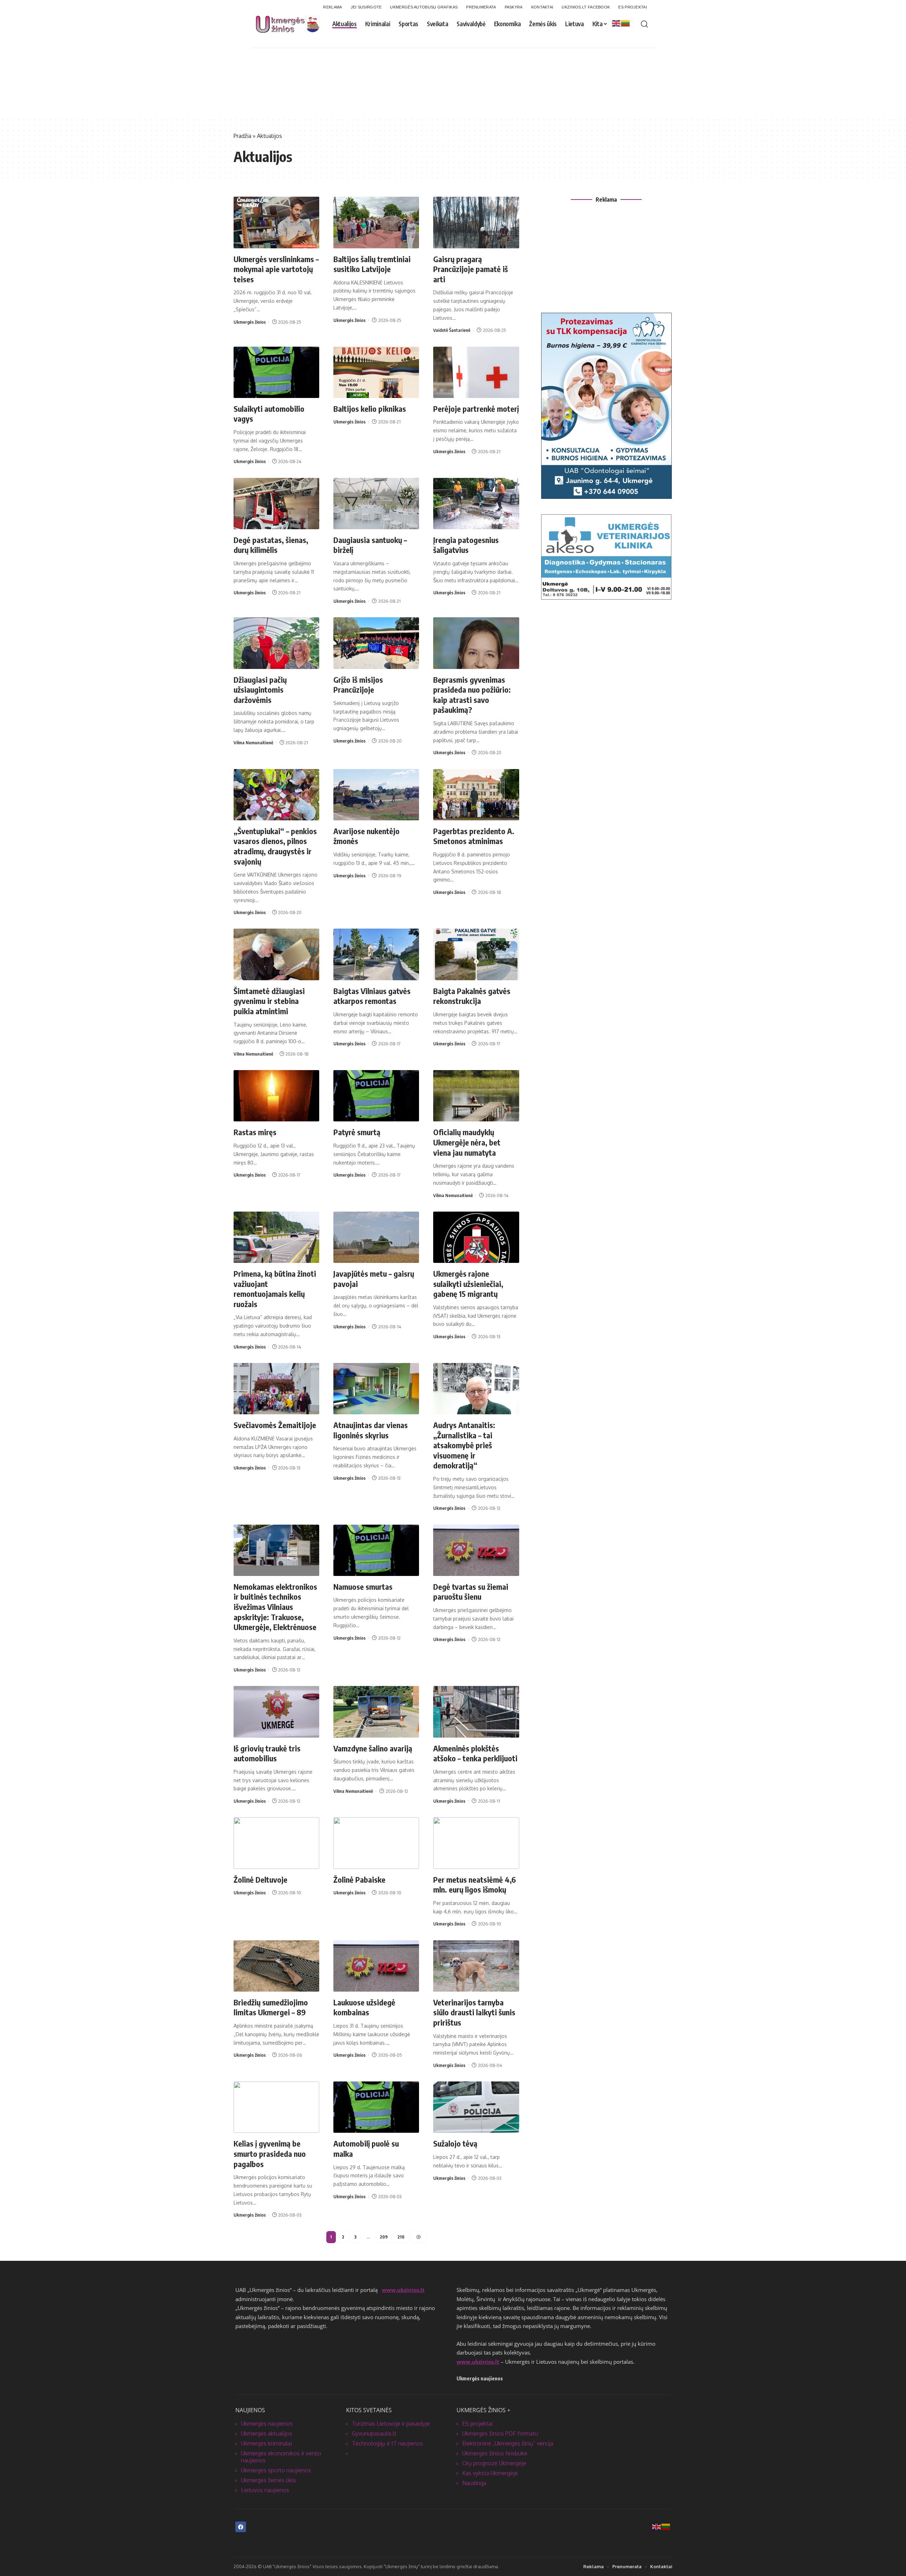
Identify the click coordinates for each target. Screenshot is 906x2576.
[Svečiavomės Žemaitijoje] (276, 1389)
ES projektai (477, 2424)
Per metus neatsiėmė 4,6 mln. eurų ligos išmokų (475, 1885)
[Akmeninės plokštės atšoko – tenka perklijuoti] (476, 1712)
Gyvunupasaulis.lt (374, 2433)
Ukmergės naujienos (267, 2424)
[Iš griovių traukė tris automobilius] (276, 1712)
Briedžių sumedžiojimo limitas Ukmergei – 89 (271, 2007)
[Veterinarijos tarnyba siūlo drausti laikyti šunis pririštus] (476, 1966)
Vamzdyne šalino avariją (373, 1748)
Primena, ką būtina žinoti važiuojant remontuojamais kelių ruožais (275, 1289)
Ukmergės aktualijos (267, 2433)
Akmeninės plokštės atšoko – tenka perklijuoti (475, 1753)
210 (401, 2237)
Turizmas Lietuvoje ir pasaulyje (391, 2424)
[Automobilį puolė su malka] (376, 2107)
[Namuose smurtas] (376, 1550)
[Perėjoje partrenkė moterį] (476, 372)
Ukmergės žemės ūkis (269, 2480)
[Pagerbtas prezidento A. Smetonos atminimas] (476, 795)
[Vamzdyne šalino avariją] (376, 1712)
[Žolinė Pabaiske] (376, 1843)
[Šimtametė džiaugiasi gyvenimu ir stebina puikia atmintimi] (276, 954)
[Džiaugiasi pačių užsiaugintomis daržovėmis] (276, 643)
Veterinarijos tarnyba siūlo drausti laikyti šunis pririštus (474, 2012)
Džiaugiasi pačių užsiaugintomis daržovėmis (260, 690)
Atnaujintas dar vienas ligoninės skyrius (371, 1430)
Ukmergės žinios (250, 322)
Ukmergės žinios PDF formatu (500, 2433)
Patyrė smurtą (357, 1132)
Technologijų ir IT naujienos (387, 2443)
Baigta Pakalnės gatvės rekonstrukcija (472, 996)
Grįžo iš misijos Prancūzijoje (358, 685)
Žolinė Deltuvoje (260, 1879)
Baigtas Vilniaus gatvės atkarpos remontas (372, 996)
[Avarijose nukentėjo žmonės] (376, 795)
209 (384, 2237)
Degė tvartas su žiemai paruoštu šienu (471, 1592)
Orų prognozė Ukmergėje (494, 2463)
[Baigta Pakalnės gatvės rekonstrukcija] (476, 954)
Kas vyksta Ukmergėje (490, 2473)
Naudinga (474, 2483)
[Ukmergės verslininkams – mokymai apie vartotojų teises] (276, 222)
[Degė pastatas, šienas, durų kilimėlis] (276, 504)
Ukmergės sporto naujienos (276, 2470)
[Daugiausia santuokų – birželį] (376, 504)
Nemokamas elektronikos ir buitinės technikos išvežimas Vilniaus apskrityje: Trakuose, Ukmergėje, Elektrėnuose (275, 1607)
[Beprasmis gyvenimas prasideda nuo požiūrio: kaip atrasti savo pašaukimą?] (476, 643)
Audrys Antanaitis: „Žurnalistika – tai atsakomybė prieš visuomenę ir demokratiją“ (464, 1445)
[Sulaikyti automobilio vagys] (276, 372)
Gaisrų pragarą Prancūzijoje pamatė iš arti (471, 269)
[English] (617, 23)
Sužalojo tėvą (455, 2143)
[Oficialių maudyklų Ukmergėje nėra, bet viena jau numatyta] (476, 1096)
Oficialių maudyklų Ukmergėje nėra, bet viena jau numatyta (467, 1142)
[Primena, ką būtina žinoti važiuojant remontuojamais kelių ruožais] (276, 1237)
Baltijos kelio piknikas (370, 409)
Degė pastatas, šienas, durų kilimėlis (271, 545)
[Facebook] (241, 2527)
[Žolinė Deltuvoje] (276, 1843)
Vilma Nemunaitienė (253, 743)
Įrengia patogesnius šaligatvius (466, 545)
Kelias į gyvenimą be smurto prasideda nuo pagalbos (270, 2153)
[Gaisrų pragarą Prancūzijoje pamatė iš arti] (476, 222)
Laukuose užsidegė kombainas (364, 2007)
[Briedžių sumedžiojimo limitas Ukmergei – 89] (276, 1966)
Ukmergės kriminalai (266, 2443)
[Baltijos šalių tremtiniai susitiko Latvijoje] (376, 222)
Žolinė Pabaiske (359, 1879)
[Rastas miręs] (276, 1096)
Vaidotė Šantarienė (452, 330)
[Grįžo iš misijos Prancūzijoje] (376, 643)
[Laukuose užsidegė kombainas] (376, 1966)
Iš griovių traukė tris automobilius (267, 1753)
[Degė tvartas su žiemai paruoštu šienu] (476, 1550)
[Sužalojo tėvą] (476, 2107)
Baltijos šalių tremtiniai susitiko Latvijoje (372, 264)
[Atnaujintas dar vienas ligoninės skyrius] (376, 1389)
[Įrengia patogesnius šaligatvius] (476, 504)
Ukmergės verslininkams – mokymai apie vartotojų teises (276, 269)
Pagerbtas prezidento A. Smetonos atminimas (474, 836)
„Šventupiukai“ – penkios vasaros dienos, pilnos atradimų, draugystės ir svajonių (275, 846)
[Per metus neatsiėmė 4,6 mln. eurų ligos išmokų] (476, 1843)
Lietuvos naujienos (265, 2490)
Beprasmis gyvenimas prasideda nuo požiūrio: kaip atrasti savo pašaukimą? (472, 695)
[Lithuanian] (626, 23)
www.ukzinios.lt (403, 2290)
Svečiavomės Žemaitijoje (275, 1425)
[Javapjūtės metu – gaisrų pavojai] (376, 1237)
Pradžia (242, 136)
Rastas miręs (255, 1132)
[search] (644, 24)
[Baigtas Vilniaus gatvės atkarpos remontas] (376, 954)
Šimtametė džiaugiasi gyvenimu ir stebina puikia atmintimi (269, 1001)
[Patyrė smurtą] (376, 1096)
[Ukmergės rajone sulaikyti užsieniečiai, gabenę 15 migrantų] (476, 1237)
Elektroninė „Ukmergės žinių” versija (508, 2443)
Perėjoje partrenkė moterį (476, 409)
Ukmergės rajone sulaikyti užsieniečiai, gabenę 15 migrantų (468, 1284)
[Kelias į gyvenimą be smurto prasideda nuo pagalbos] (276, 2107)
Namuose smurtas (363, 1587)
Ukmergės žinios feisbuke (495, 2453)
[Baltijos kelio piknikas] (376, 372)
